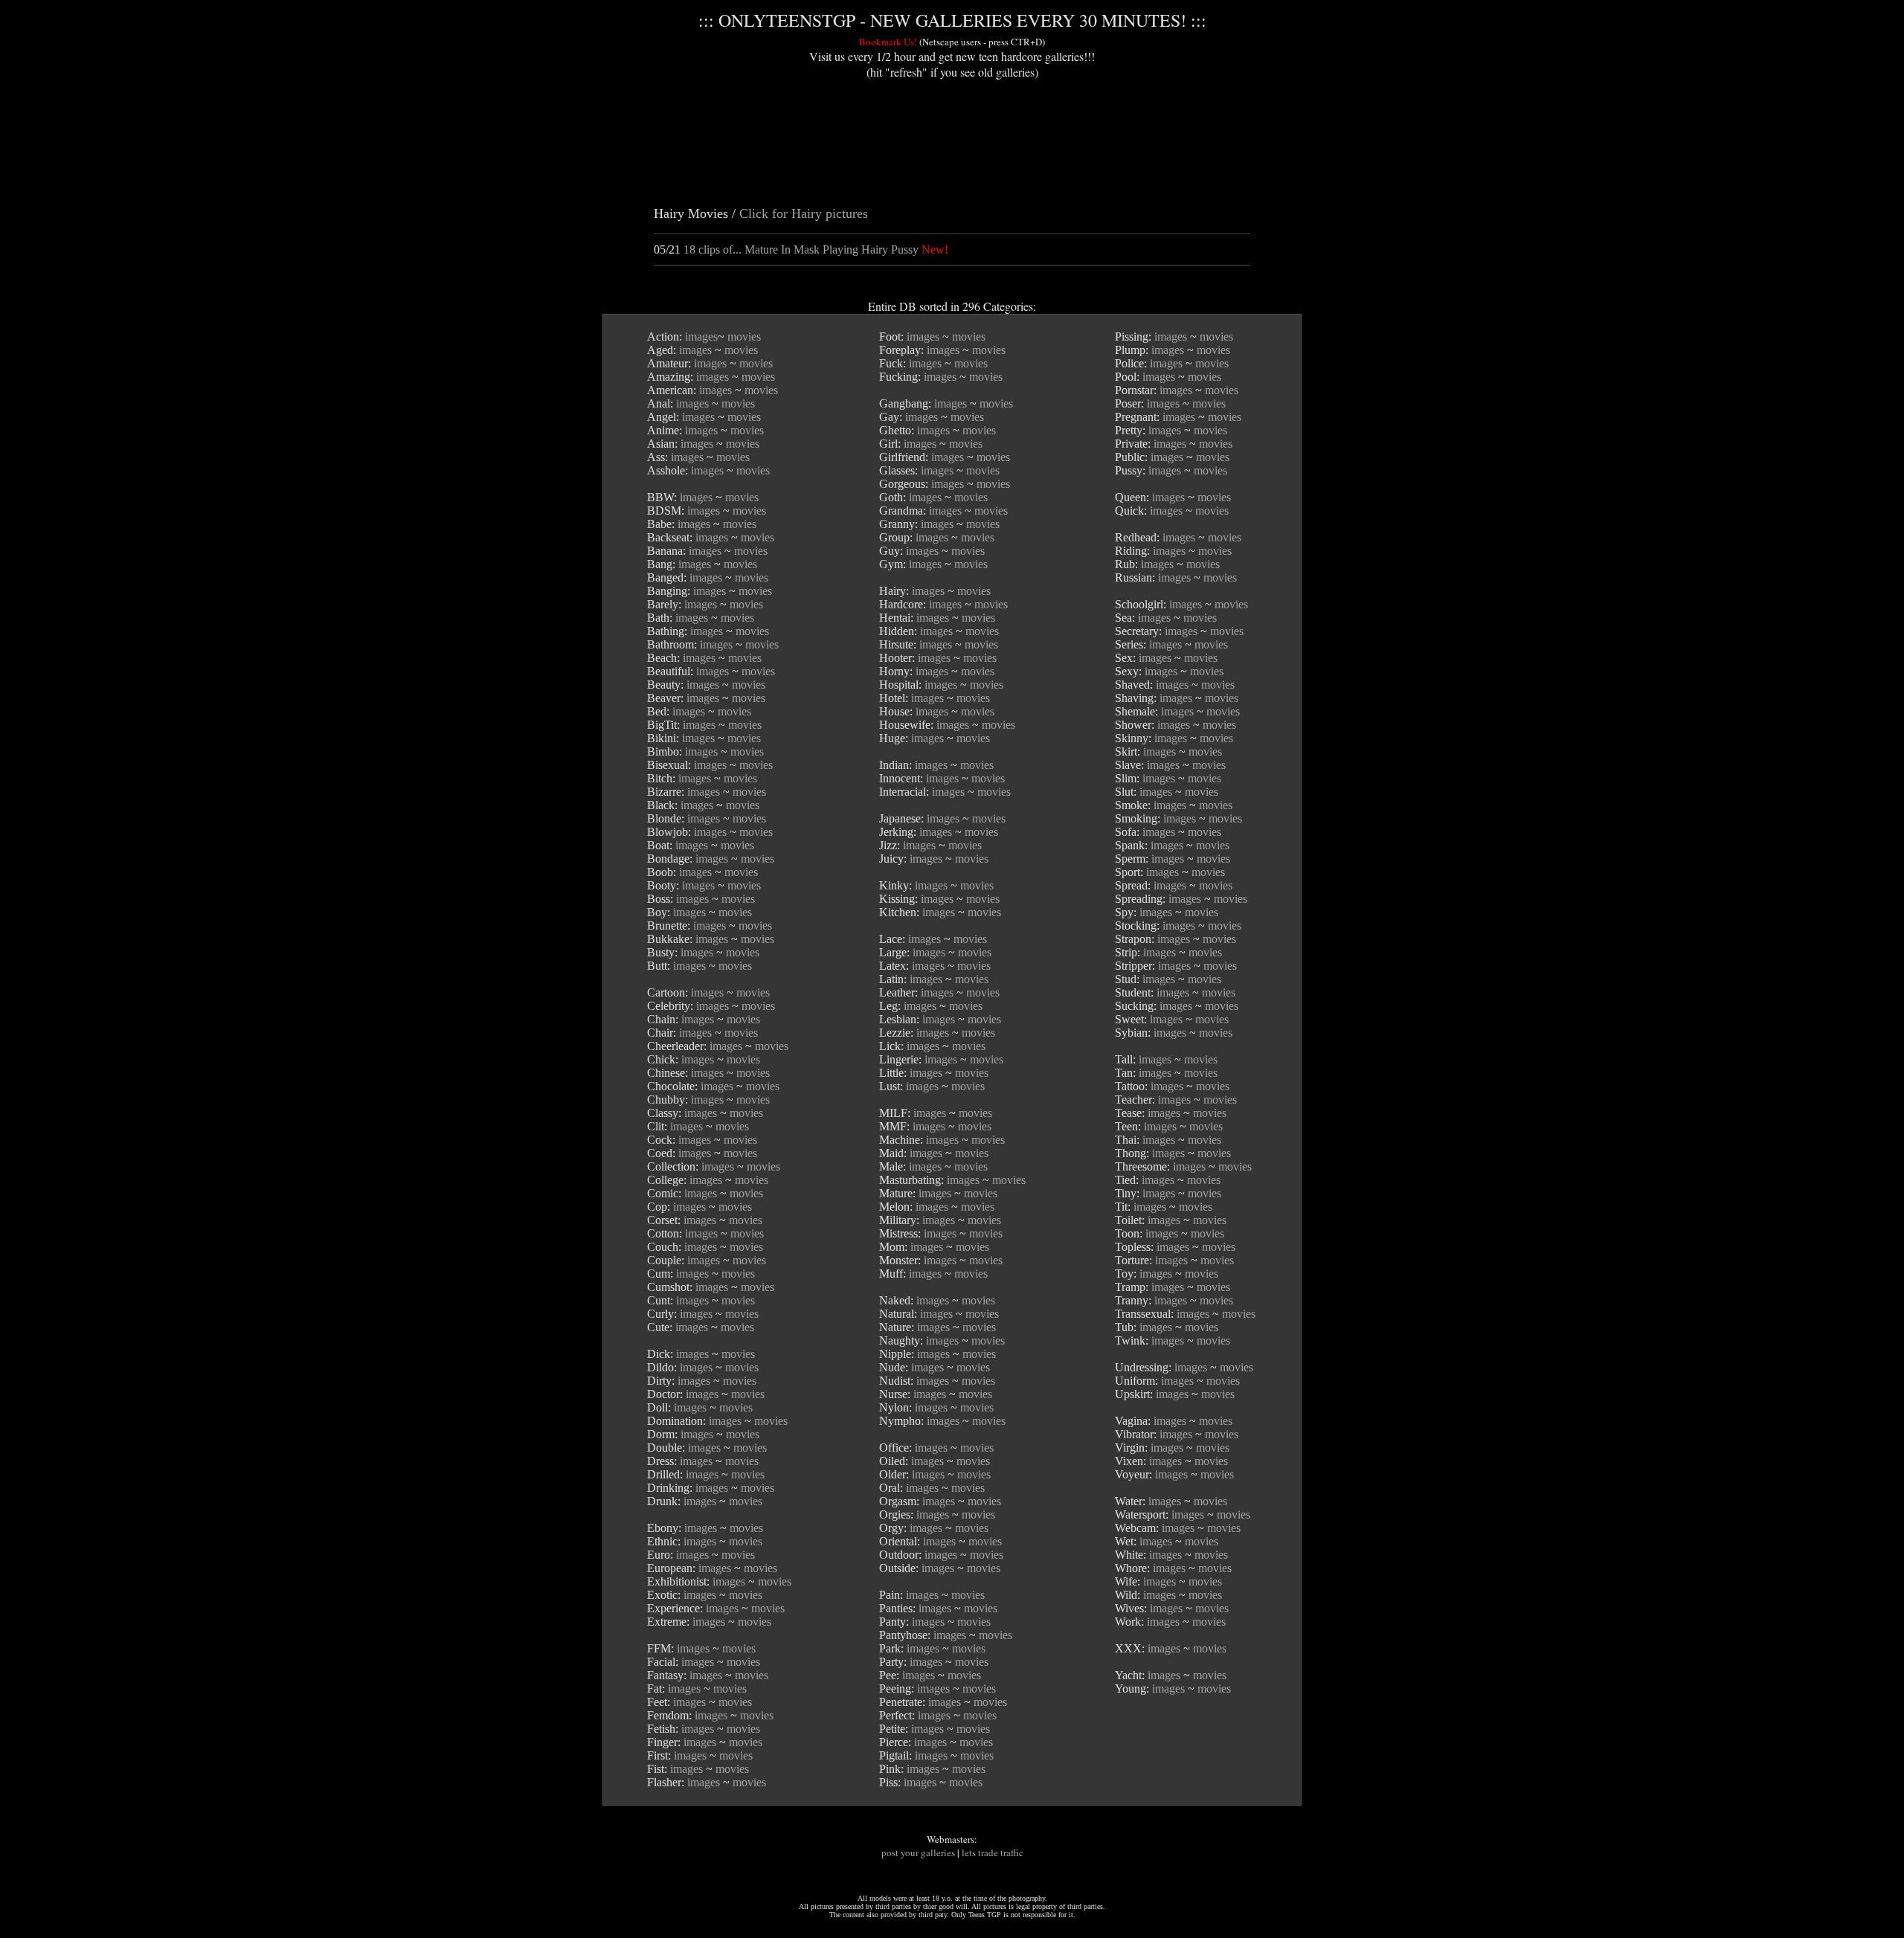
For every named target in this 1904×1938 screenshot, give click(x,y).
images (701, 337)
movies (744, 337)
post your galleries (918, 1852)
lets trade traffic (993, 1852)
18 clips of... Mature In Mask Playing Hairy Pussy (801, 250)
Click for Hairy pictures (804, 213)
